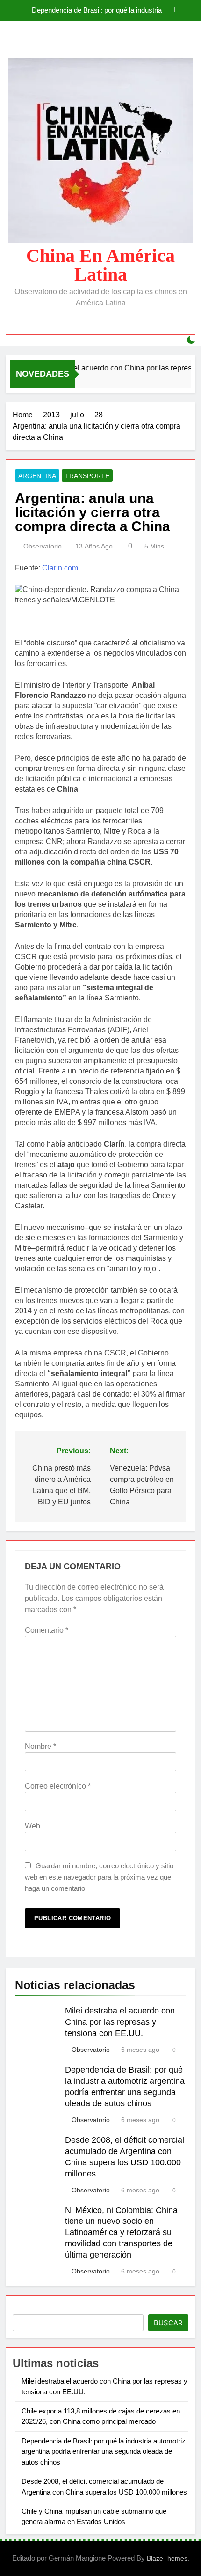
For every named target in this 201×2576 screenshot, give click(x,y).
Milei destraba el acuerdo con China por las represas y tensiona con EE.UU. (120, 2022)
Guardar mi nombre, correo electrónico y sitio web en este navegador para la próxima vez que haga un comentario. (99, 1877)
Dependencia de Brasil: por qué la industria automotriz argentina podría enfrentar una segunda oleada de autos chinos (97, 10)
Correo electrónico (58, 1786)
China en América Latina (100, 265)
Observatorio (43, 546)
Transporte (87, 476)
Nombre (40, 1746)
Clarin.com (60, 568)
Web (32, 1826)
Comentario (47, 1630)
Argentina (37, 476)
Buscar (168, 2323)
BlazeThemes (167, 2558)
